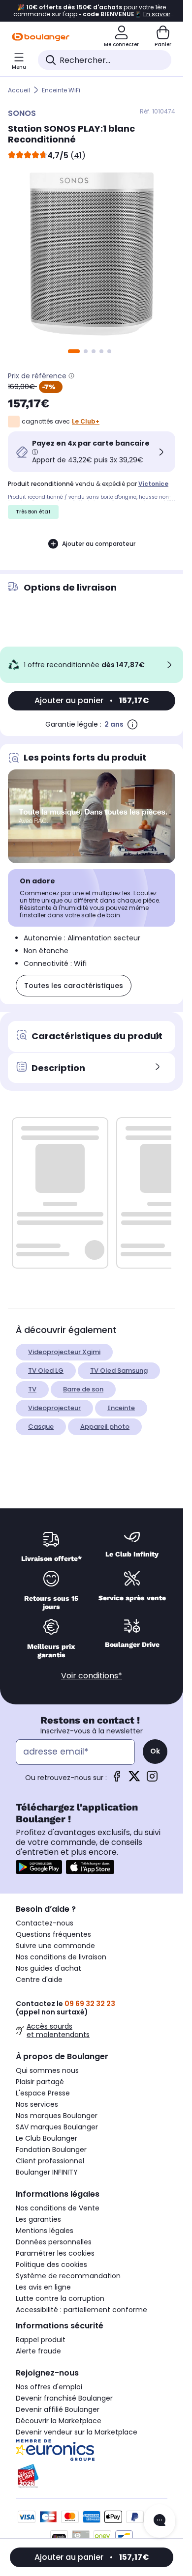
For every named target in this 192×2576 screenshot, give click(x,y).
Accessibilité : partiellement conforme (81, 2310)
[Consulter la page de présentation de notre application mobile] (39, 1867)
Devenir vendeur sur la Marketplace (77, 2432)
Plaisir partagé (40, 2082)
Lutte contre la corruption (60, 2298)
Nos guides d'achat (48, 1968)
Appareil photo (105, 1427)
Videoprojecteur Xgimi (64, 1352)
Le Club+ (86, 421)
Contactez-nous (45, 1923)
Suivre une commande (55, 1946)
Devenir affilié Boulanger (58, 2409)
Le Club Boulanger (47, 2138)
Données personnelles (54, 2242)
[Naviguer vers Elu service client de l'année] (92, 2476)
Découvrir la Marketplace (59, 2421)
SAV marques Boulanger (57, 2127)
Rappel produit (41, 2340)
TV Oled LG (46, 1371)
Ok (155, 1751)
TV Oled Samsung (119, 1371)
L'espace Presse (43, 2093)
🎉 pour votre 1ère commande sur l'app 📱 (92, 11)
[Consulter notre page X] (134, 1779)
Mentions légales (45, 2231)
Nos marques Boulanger (57, 2116)
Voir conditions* (92, 1676)
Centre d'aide (39, 1980)
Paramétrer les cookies (55, 2253)
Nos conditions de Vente (58, 2208)
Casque (41, 1427)
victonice (153, 484)
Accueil (19, 90)
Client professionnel (50, 2161)
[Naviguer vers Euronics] (92, 2450)
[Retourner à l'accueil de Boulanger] (41, 37)
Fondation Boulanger (51, 2150)
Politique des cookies (51, 2265)
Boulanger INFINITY (47, 2172)
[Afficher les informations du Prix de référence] (71, 376)
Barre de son (83, 1389)
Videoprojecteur (54, 1408)
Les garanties (38, 2219)
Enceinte (121, 1408)
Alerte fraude (38, 2351)
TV (32, 1389)
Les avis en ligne (43, 2287)
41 (78, 156)
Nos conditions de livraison (61, 1957)
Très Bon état (33, 512)
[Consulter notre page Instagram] (152, 1779)
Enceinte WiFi (61, 90)
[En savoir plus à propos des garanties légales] (132, 724)
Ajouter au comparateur (99, 544)
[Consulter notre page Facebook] (117, 1779)
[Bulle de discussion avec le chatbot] (160, 2521)
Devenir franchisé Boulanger (64, 2398)
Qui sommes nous (47, 2070)
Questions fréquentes (53, 1934)
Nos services (37, 2104)
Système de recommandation (68, 2276)
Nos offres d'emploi (49, 2387)
